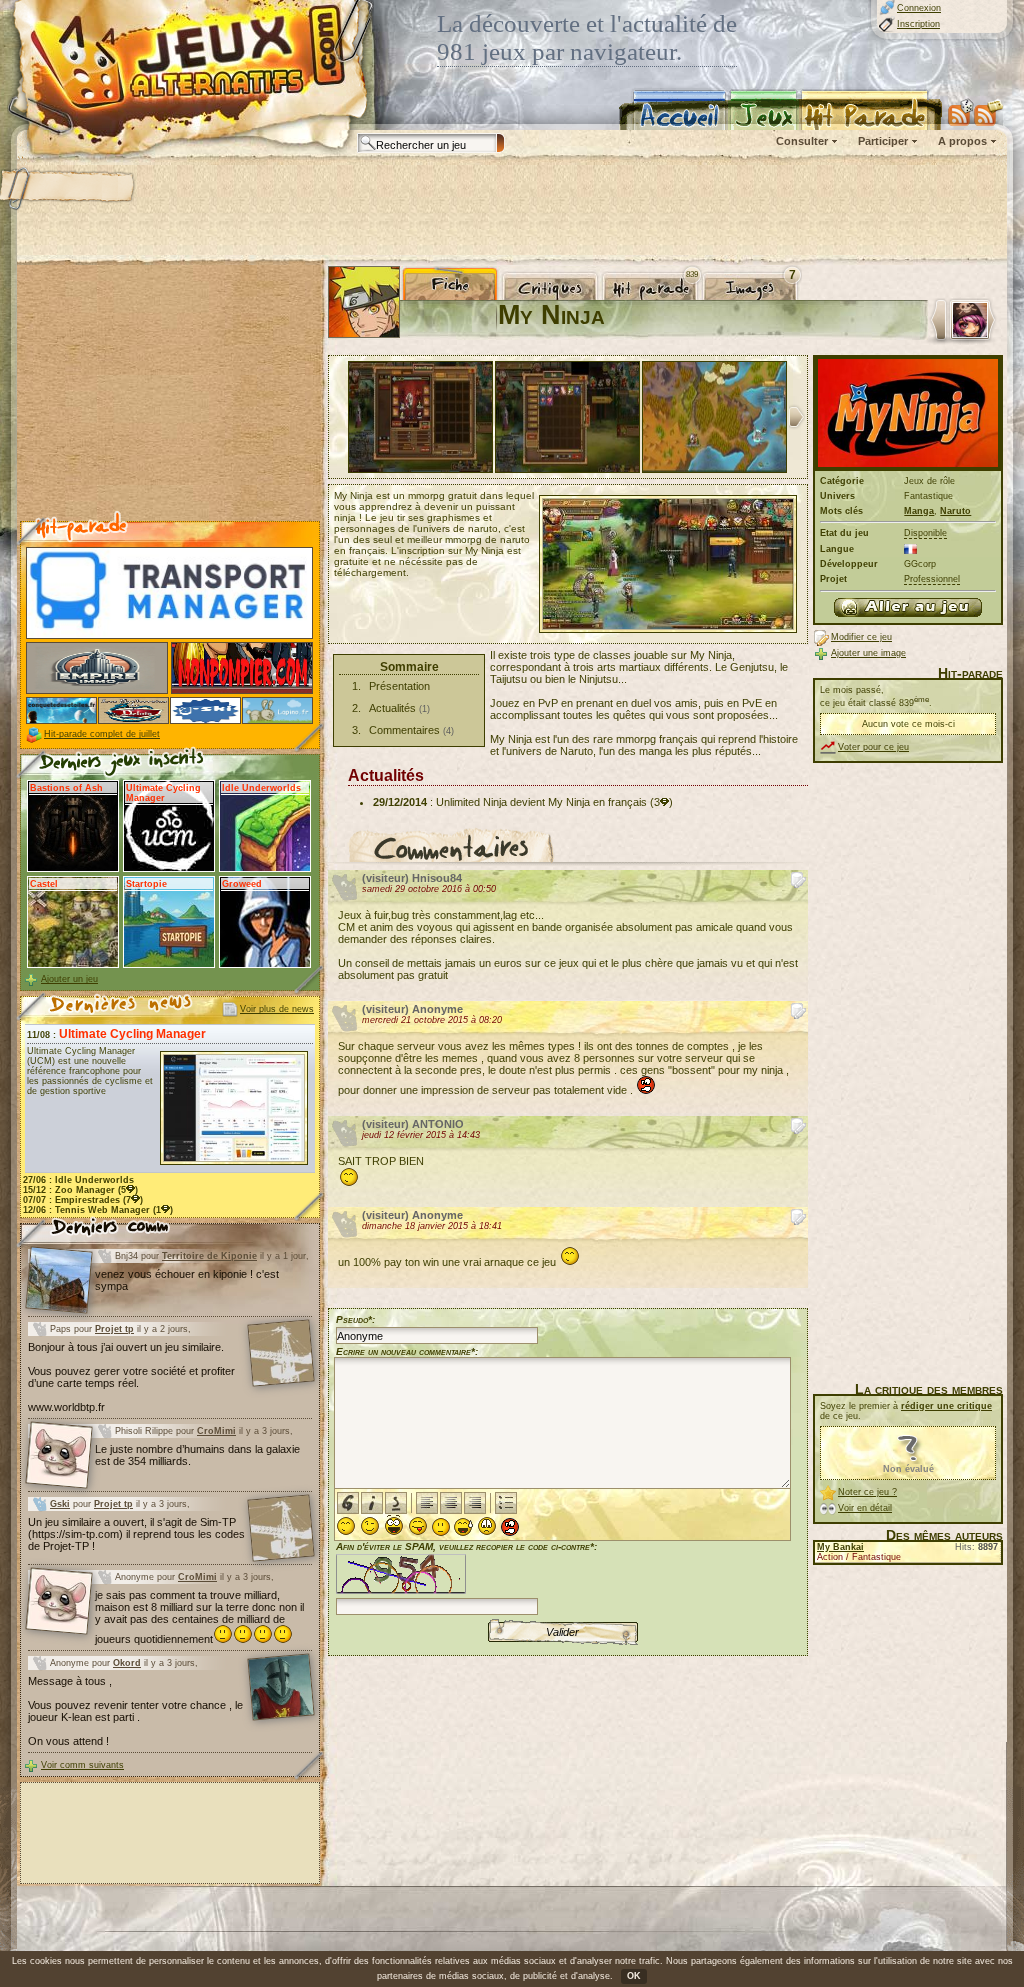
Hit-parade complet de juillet (102, 734)
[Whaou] (394, 1525)
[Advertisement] (511, 210)
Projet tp (114, 1329)
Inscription (918, 24)
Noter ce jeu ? (867, 1492)
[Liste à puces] (506, 1503)
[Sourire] (346, 1526)
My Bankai (840, 1547)
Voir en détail (865, 1508)
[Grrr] (510, 1527)
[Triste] (487, 1526)
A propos (962, 141)
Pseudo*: (355, 1319)
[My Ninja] (908, 607)
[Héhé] (418, 1526)
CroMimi (216, 1431)
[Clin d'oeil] (370, 1526)
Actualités (392, 708)
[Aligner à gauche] (427, 1503)
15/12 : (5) (80, 1190)
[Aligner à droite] (475, 1503)
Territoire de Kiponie (209, 1256)
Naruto (955, 511)
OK (634, 1976)
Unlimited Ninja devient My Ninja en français (541, 802)
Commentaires (404, 730)
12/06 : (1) (98, 1210)
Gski (60, 1504)
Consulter (802, 141)
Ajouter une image (868, 653)
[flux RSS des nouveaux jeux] (961, 112)
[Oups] (463, 1527)
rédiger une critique (946, 1406)
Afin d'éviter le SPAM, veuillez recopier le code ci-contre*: (466, 1546)
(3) (661, 802)
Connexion (919, 8)
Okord (127, 1663)
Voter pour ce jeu (873, 747)
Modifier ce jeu (861, 637)
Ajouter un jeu (69, 979)
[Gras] (348, 1503)
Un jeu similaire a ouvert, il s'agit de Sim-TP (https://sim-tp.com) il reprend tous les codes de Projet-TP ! (136, 1534)
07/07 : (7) (83, 1200)
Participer (883, 141)
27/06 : (78, 1180)
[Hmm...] (441, 1527)
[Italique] (372, 1503)
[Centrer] (451, 1503)
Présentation (399, 686)
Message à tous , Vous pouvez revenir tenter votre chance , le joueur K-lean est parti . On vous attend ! (135, 1711)
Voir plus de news (277, 1009)
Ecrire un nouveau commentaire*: (407, 1351)
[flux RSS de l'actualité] (988, 112)
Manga (919, 511)
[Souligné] (396, 1503)
